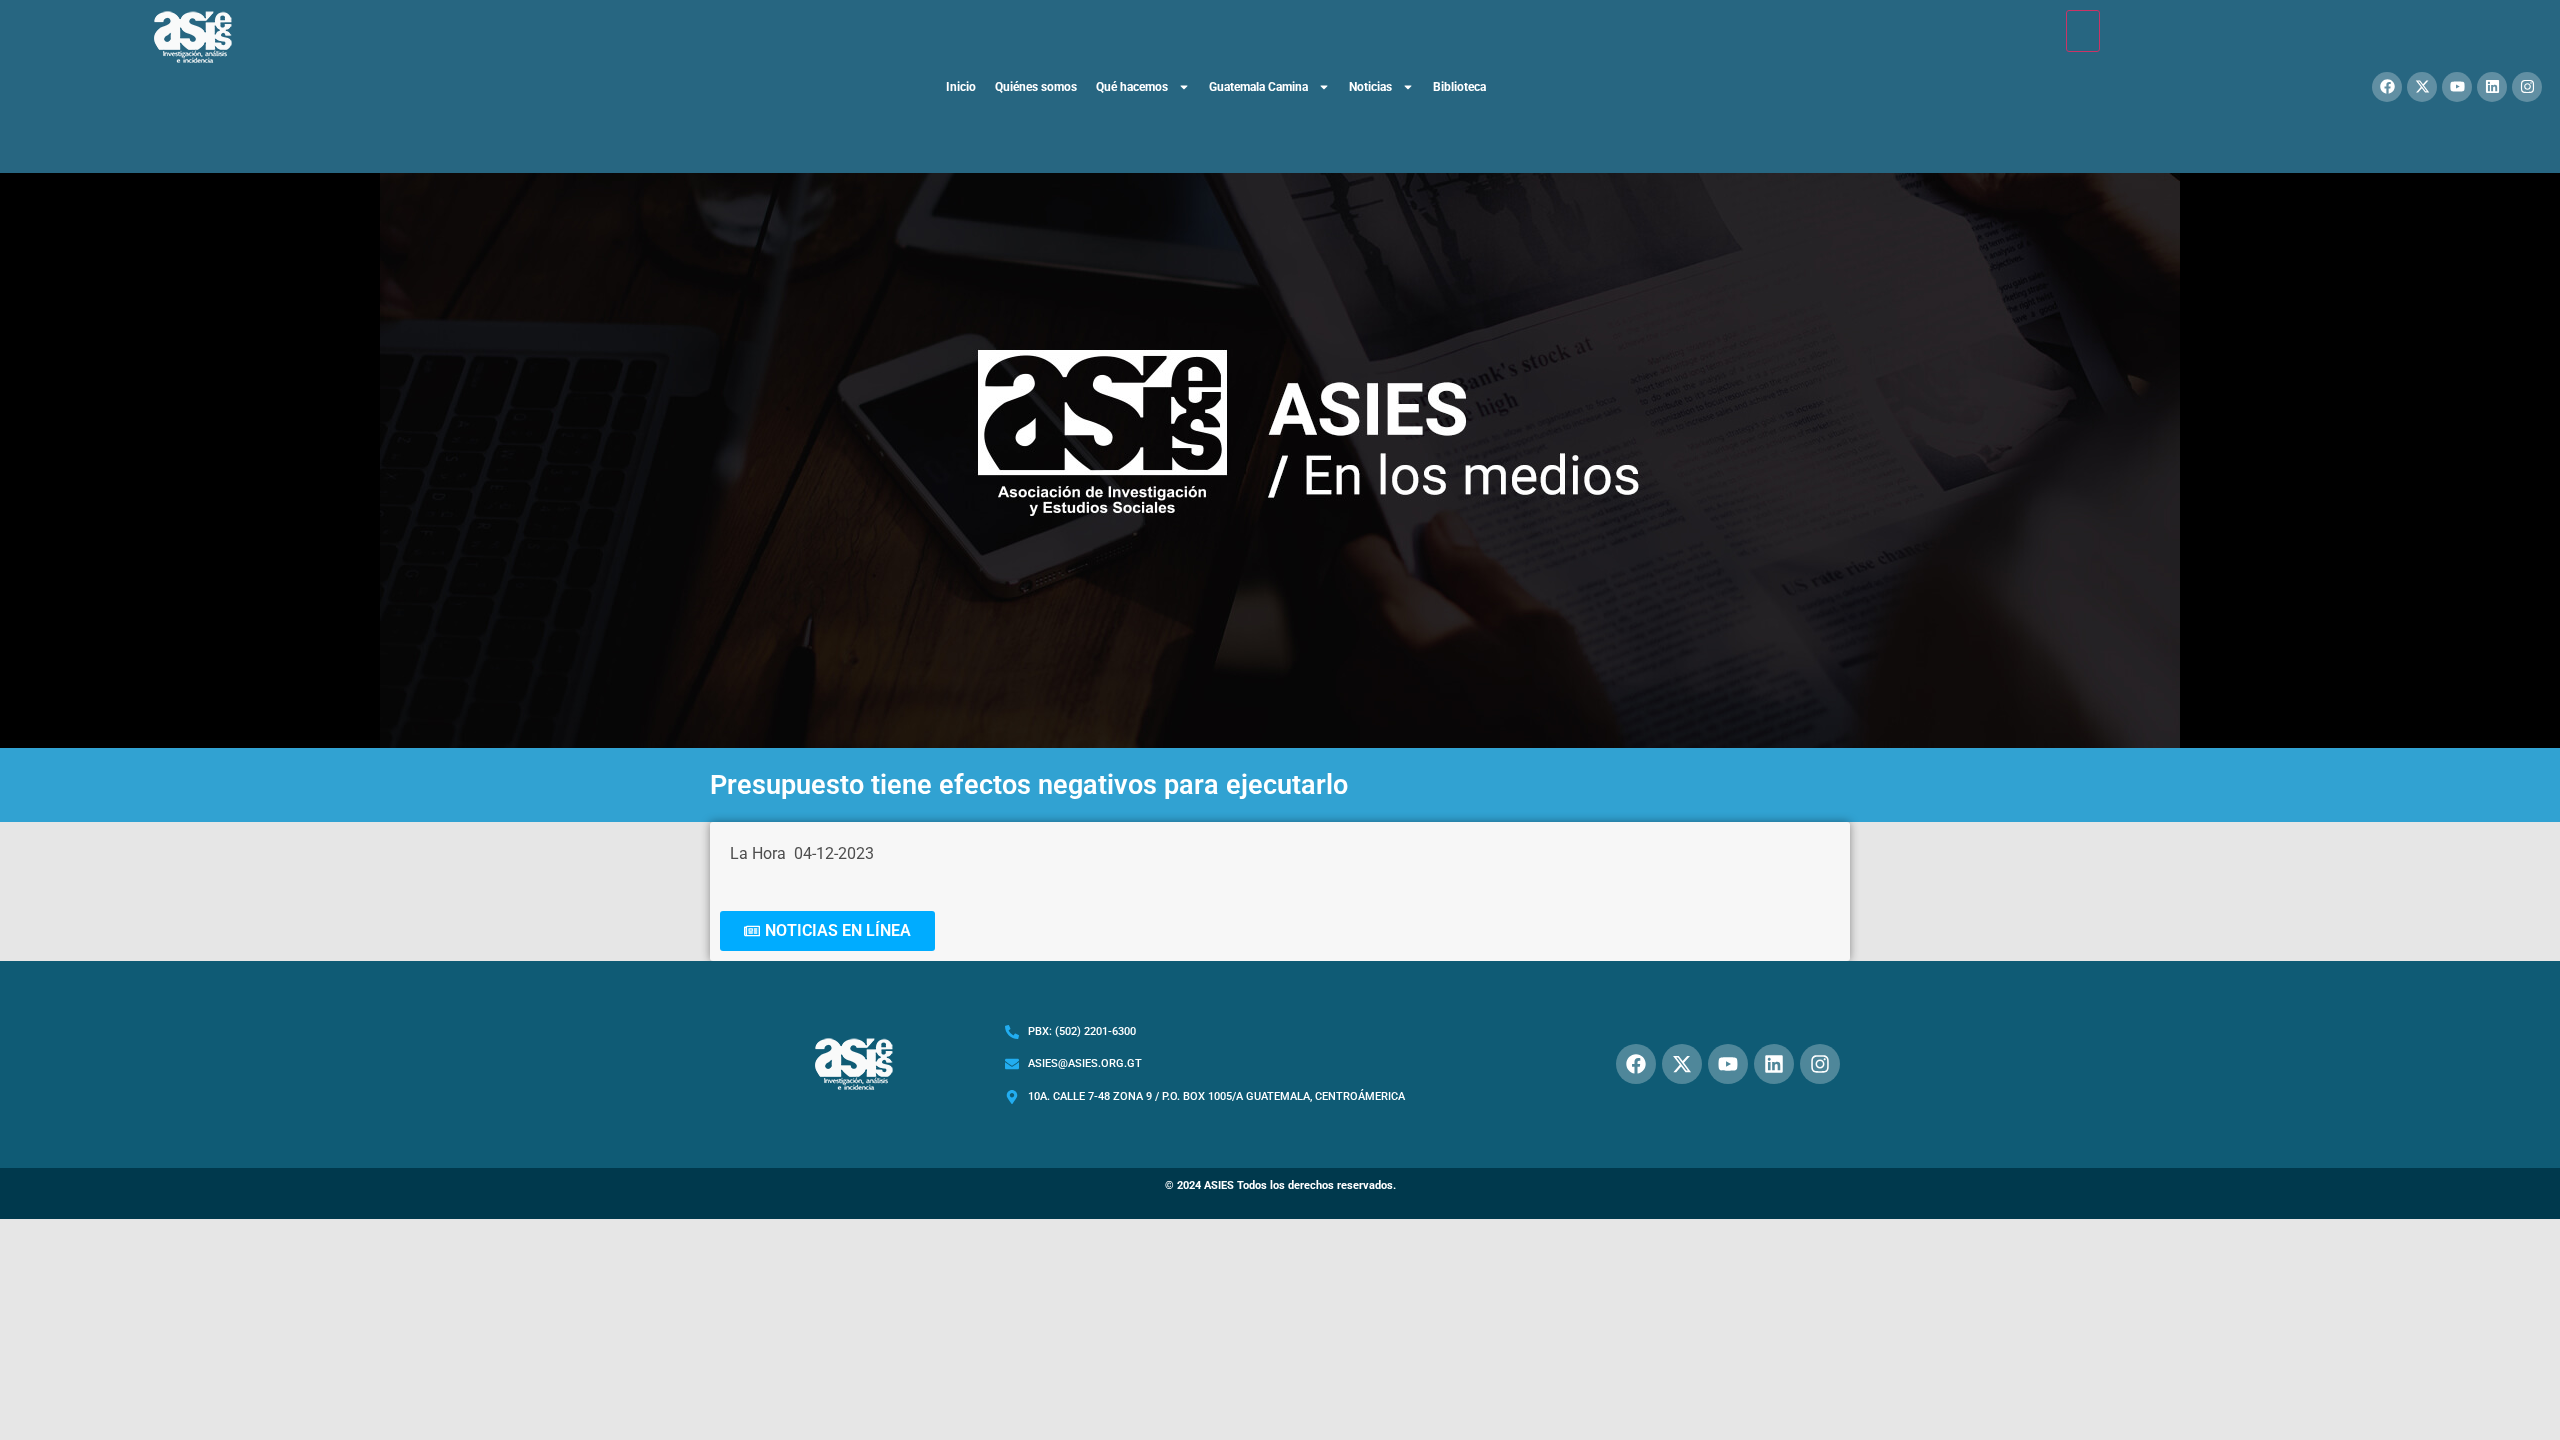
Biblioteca (1459, 87)
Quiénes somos (1036, 87)
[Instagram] (2527, 87)
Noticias (1370, 87)
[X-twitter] (2422, 87)
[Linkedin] (2492, 87)
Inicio (961, 87)
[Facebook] (2387, 87)
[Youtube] (2457, 87)
